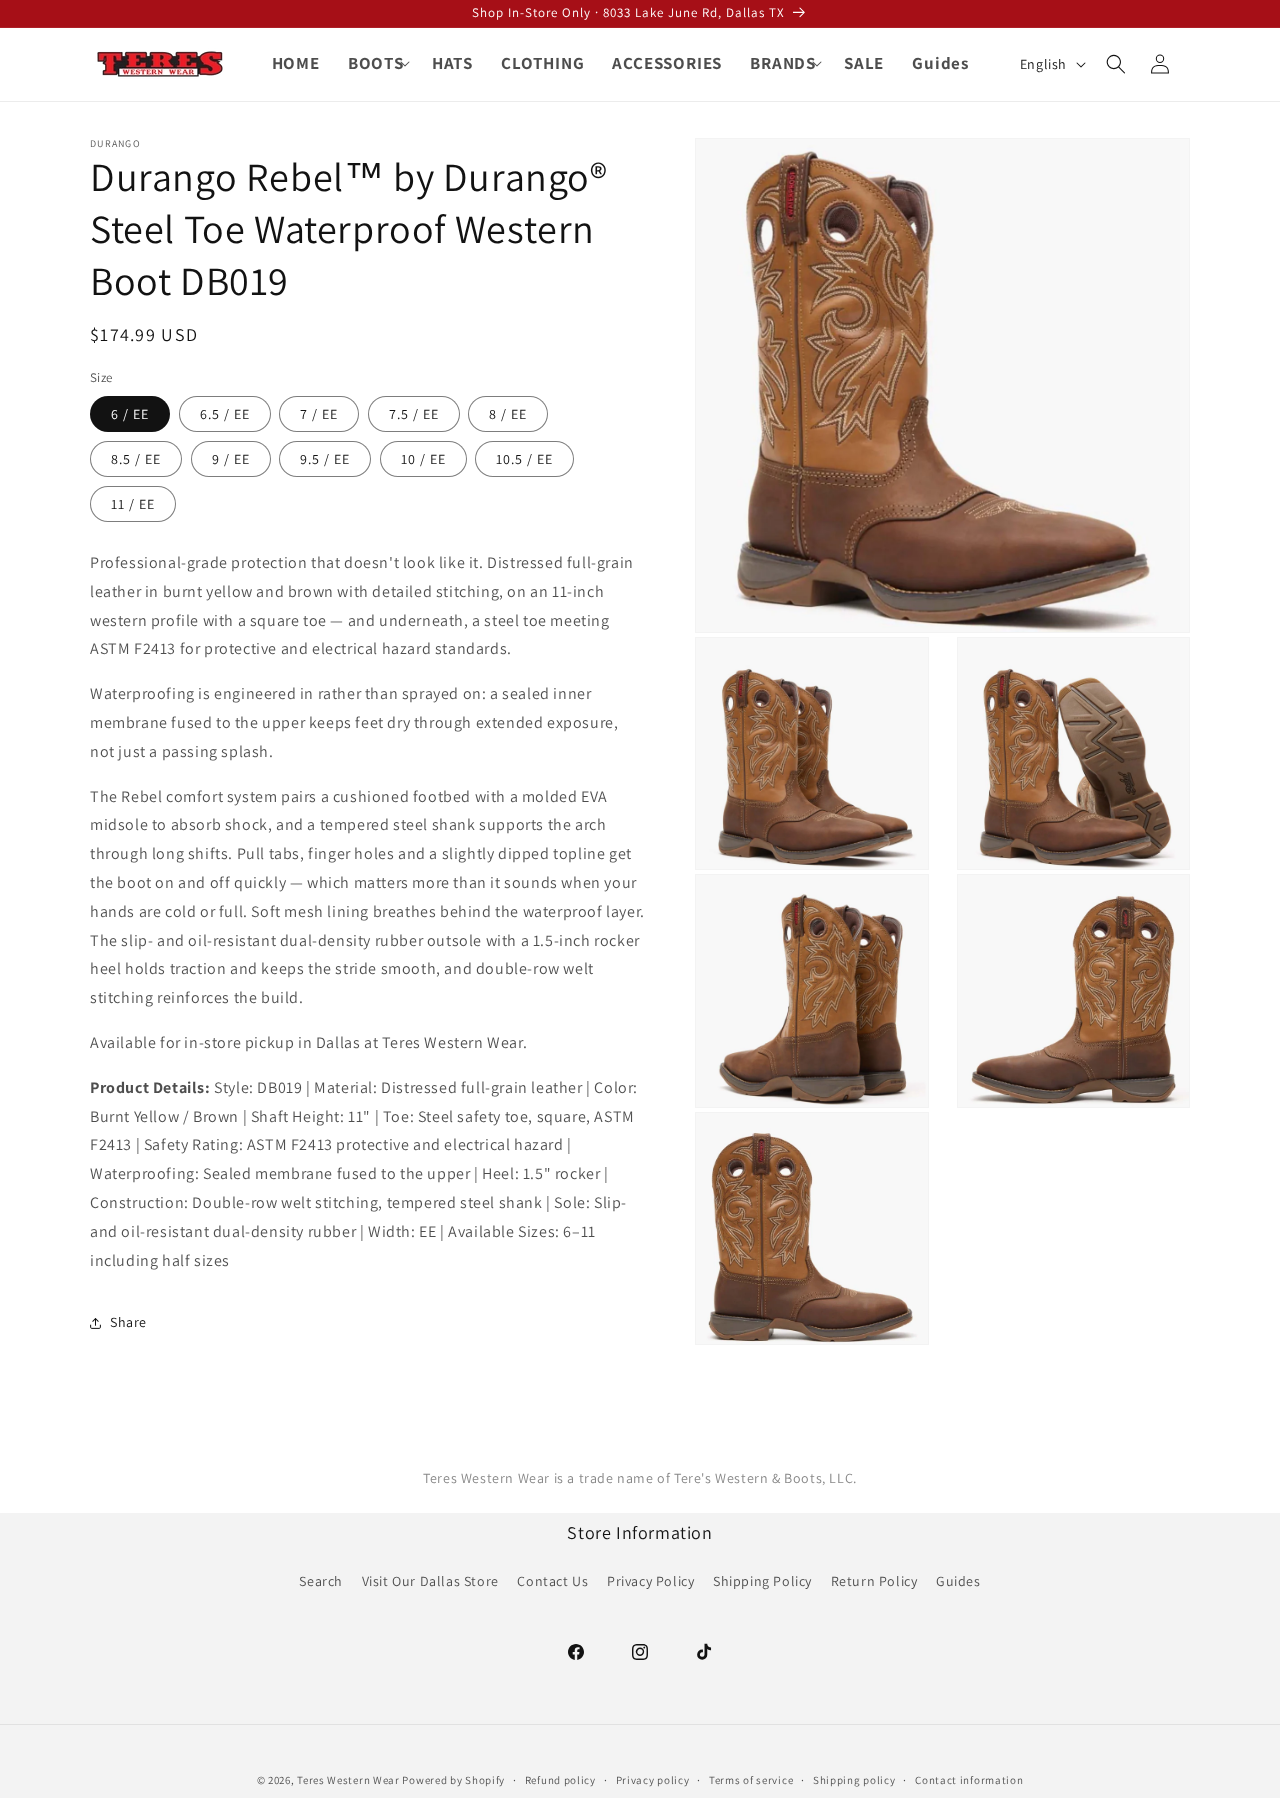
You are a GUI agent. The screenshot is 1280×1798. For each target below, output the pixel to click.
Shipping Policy (762, 1581)
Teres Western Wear (348, 1780)
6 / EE (130, 414)
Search (321, 1581)
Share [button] (128, 1322)
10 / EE (423, 459)
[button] (376, 63)
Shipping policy (854, 1779)
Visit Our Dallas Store (430, 1581)
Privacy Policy (650, 1581)
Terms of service (751, 1779)
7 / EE (319, 414)
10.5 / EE (524, 459)
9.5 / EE (325, 459)
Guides (958, 1581)
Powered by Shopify (453, 1780)
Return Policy (874, 1581)
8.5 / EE (136, 459)
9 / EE (231, 459)
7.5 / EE (414, 414)
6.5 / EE (225, 414)
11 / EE (133, 504)
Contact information (969, 1779)
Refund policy (560, 1779)
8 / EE (508, 414)
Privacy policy (653, 1779)
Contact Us (552, 1581)
